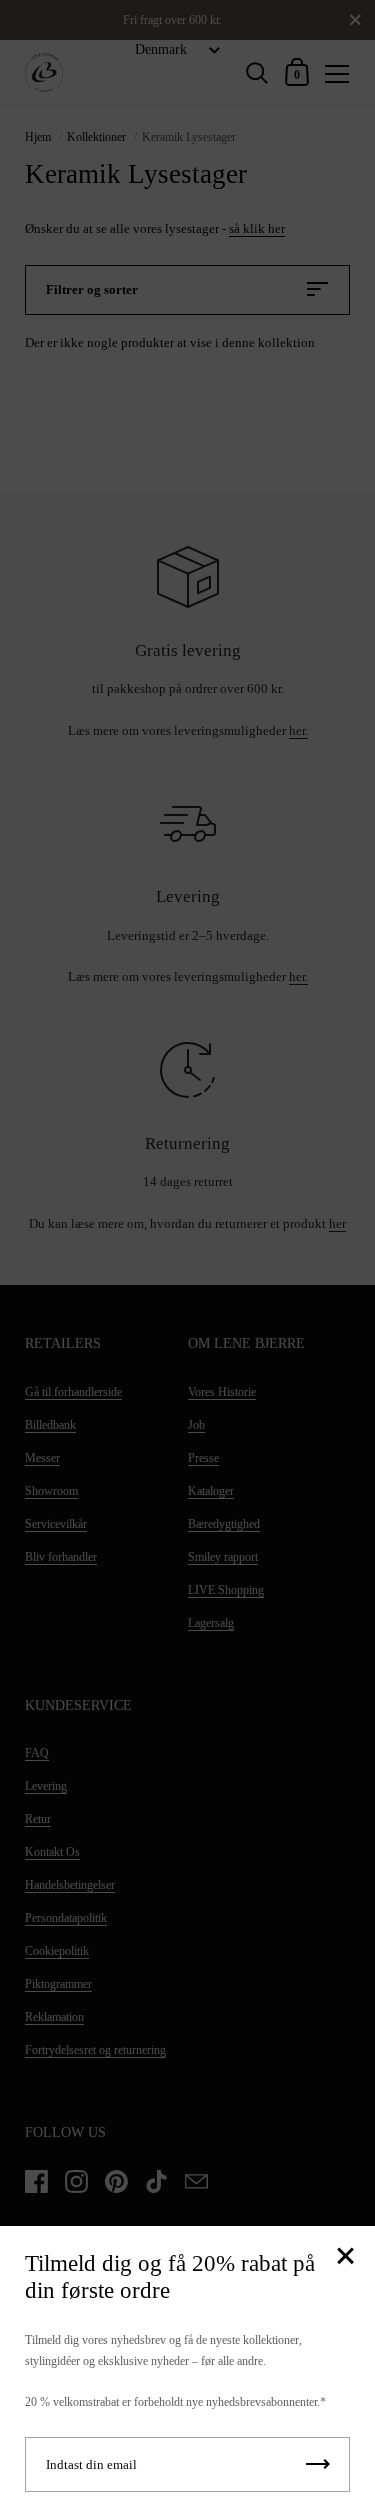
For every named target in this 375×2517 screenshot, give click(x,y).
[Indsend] (318, 2464)
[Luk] (345, 2257)
